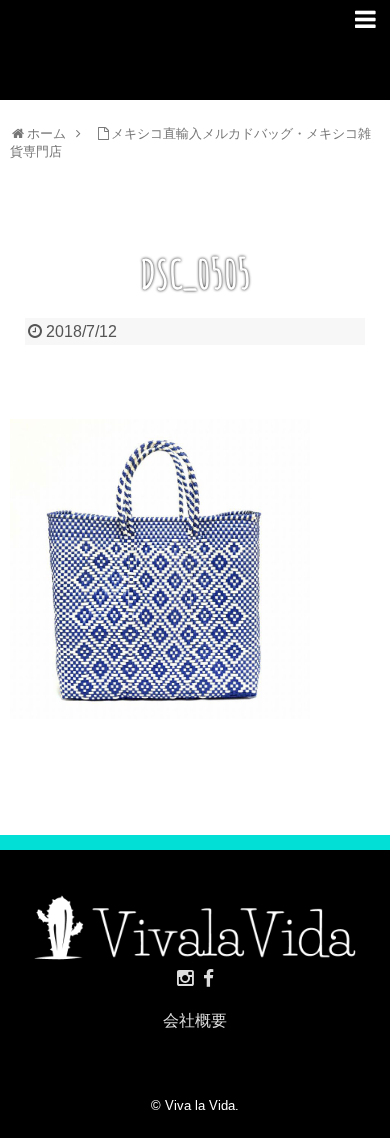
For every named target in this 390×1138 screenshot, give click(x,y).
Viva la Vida (200, 1105)
